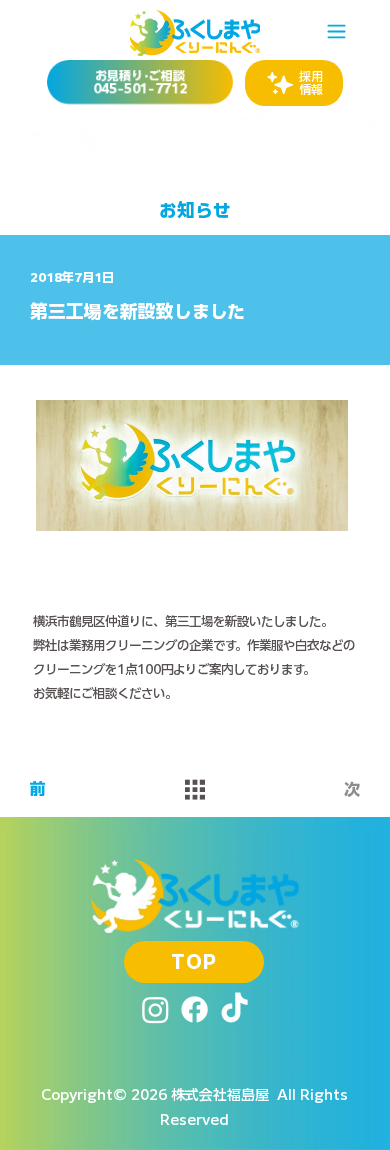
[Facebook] (194, 1009)
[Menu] (337, 31)
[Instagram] (155, 1009)
